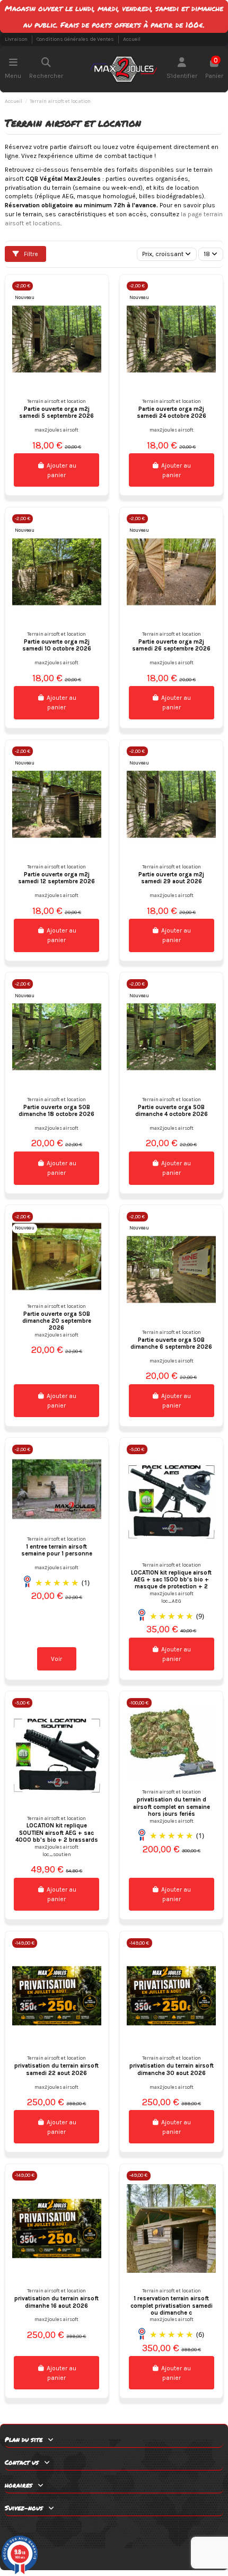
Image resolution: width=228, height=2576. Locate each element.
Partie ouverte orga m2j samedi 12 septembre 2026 (56, 878)
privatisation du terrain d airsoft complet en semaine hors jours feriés (172, 1807)
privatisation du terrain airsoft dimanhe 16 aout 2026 (56, 2302)
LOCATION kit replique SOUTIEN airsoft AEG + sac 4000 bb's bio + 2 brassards (57, 1833)
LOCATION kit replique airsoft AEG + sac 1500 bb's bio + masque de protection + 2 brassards (171, 1583)
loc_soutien (57, 1854)
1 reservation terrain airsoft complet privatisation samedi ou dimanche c (172, 2306)
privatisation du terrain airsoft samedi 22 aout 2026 (56, 2069)
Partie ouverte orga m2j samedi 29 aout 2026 (171, 878)
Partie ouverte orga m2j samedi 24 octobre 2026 (172, 412)
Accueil (132, 39)
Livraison (17, 39)
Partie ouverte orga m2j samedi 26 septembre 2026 (171, 645)
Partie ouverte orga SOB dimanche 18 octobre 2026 (56, 1111)
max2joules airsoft (56, 430)
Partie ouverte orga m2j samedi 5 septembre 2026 (56, 412)
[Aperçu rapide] (93, 296)
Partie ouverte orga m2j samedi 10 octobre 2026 (57, 645)
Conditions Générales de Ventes (76, 39)
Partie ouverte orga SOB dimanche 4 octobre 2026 (172, 1111)
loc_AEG (171, 1601)
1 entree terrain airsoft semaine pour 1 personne (57, 1550)
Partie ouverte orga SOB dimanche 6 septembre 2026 (171, 1343)
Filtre (30, 254)
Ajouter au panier (62, 470)
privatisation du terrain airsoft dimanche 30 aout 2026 (172, 2069)
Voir (56, 1659)
